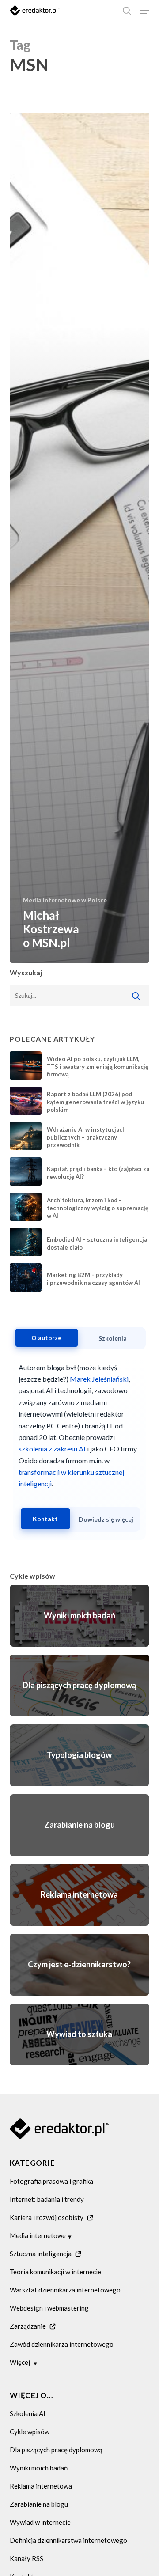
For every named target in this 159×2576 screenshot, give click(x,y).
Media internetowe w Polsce (65, 900)
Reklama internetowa (41, 2486)
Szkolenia (113, 1338)
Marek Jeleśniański (99, 1379)
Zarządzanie (28, 2326)
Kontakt (45, 1519)
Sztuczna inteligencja (41, 2254)
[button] (144, 11)
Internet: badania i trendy (47, 2199)
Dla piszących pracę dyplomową (56, 2450)
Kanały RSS (26, 2558)
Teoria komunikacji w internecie (55, 2272)
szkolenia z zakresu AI (52, 1449)
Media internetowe (38, 2235)
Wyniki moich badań (39, 2468)
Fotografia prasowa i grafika (51, 2181)
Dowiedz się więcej (106, 1519)
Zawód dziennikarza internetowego (62, 2344)
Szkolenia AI (28, 2413)
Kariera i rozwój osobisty (47, 2217)
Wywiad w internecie (40, 2522)
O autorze (46, 1338)
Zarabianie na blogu (39, 2504)
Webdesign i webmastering (49, 2308)
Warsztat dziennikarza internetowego (65, 2290)
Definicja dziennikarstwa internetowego (68, 2540)
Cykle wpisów (30, 2432)
